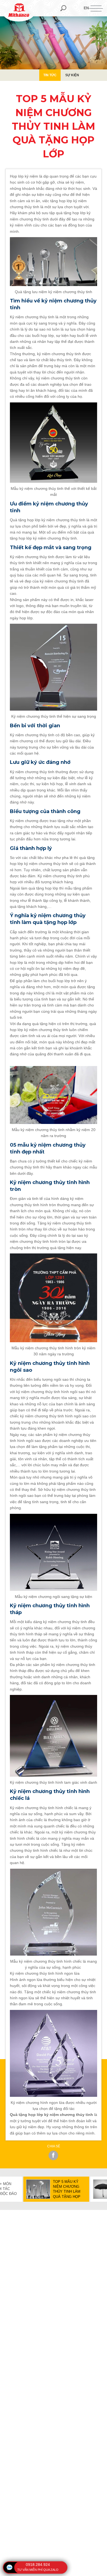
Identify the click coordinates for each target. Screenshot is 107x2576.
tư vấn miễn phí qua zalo (38, 2570)
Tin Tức (50, 75)
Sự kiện (72, 75)
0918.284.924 (38, 2565)
